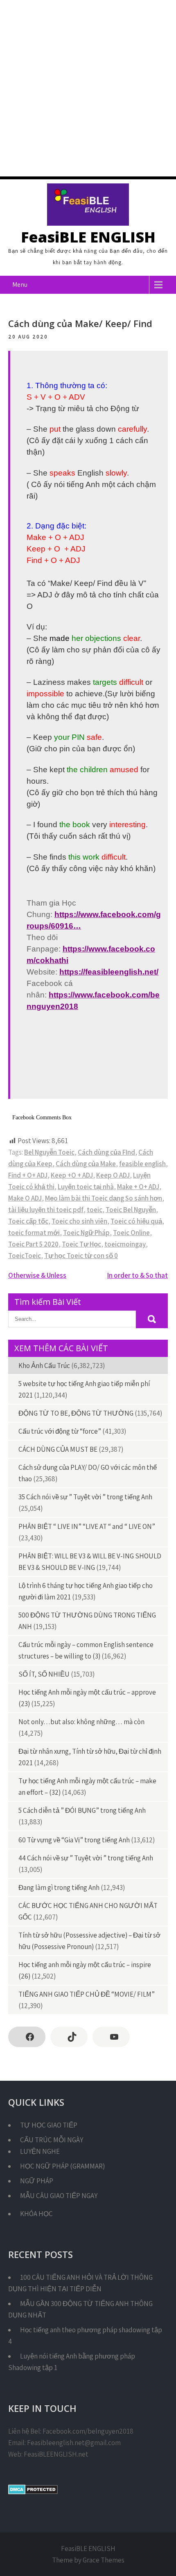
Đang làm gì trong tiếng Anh (59, 1887)
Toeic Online (131, 1233)
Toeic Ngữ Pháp (86, 1233)
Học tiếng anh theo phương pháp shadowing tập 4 (85, 2336)
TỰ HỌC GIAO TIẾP (49, 2125)
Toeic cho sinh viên (79, 1221)
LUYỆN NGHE (40, 2151)
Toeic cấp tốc (28, 1221)
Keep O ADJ (113, 1175)
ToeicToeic (25, 1256)
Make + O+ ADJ (138, 1187)
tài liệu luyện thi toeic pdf (46, 1210)
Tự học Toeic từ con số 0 (81, 1256)
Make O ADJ (25, 1198)
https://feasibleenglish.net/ (109, 972)
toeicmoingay (125, 1244)
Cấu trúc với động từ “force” (60, 1431)
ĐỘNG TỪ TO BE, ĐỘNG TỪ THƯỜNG (76, 1413)
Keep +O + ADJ (72, 1175)
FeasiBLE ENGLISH (88, 237)
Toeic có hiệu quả (136, 1221)
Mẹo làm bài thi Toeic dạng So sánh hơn (104, 1198)
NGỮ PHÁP (37, 2181)
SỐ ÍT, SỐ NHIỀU (44, 1674)
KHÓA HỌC (36, 2214)
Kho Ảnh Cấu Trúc (44, 1366)
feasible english (142, 1164)
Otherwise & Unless (37, 1275)
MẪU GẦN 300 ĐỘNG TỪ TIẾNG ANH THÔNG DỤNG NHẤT (80, 2309)
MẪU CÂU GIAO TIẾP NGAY (59, 2196)
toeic (95, 1210)
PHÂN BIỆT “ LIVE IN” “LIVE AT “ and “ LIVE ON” (87, 1526)
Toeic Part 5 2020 (33, 1244)
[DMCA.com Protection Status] (33, 2492)
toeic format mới (34, 1233)
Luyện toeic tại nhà (86, 1187)
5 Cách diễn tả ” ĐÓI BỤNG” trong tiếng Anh (82, 1810)
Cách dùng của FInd (106, 1152)
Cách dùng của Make (86, 1164)
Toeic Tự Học (81, 1244)
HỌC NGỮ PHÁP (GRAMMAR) (62, 2166)
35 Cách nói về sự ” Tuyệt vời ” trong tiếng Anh (85, 1497)
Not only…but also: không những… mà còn (81, 1722)
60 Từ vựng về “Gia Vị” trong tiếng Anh (74, 1840)
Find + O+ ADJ (28, 1175)
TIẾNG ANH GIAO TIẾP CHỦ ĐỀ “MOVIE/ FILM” (87, 1994)
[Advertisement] (88, 88)
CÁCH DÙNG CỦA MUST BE (58, 1449)
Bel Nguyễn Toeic (49, 1152)
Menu (20, 285)
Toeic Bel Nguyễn (131, 1210)
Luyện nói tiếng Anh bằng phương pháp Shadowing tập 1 (72, 2362)
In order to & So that (138, 1275)
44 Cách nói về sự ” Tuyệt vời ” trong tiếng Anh (86, 1858)
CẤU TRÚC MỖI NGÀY (52, 2140)
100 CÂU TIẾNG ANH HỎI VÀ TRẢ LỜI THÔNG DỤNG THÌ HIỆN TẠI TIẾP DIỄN (80, 2283)
